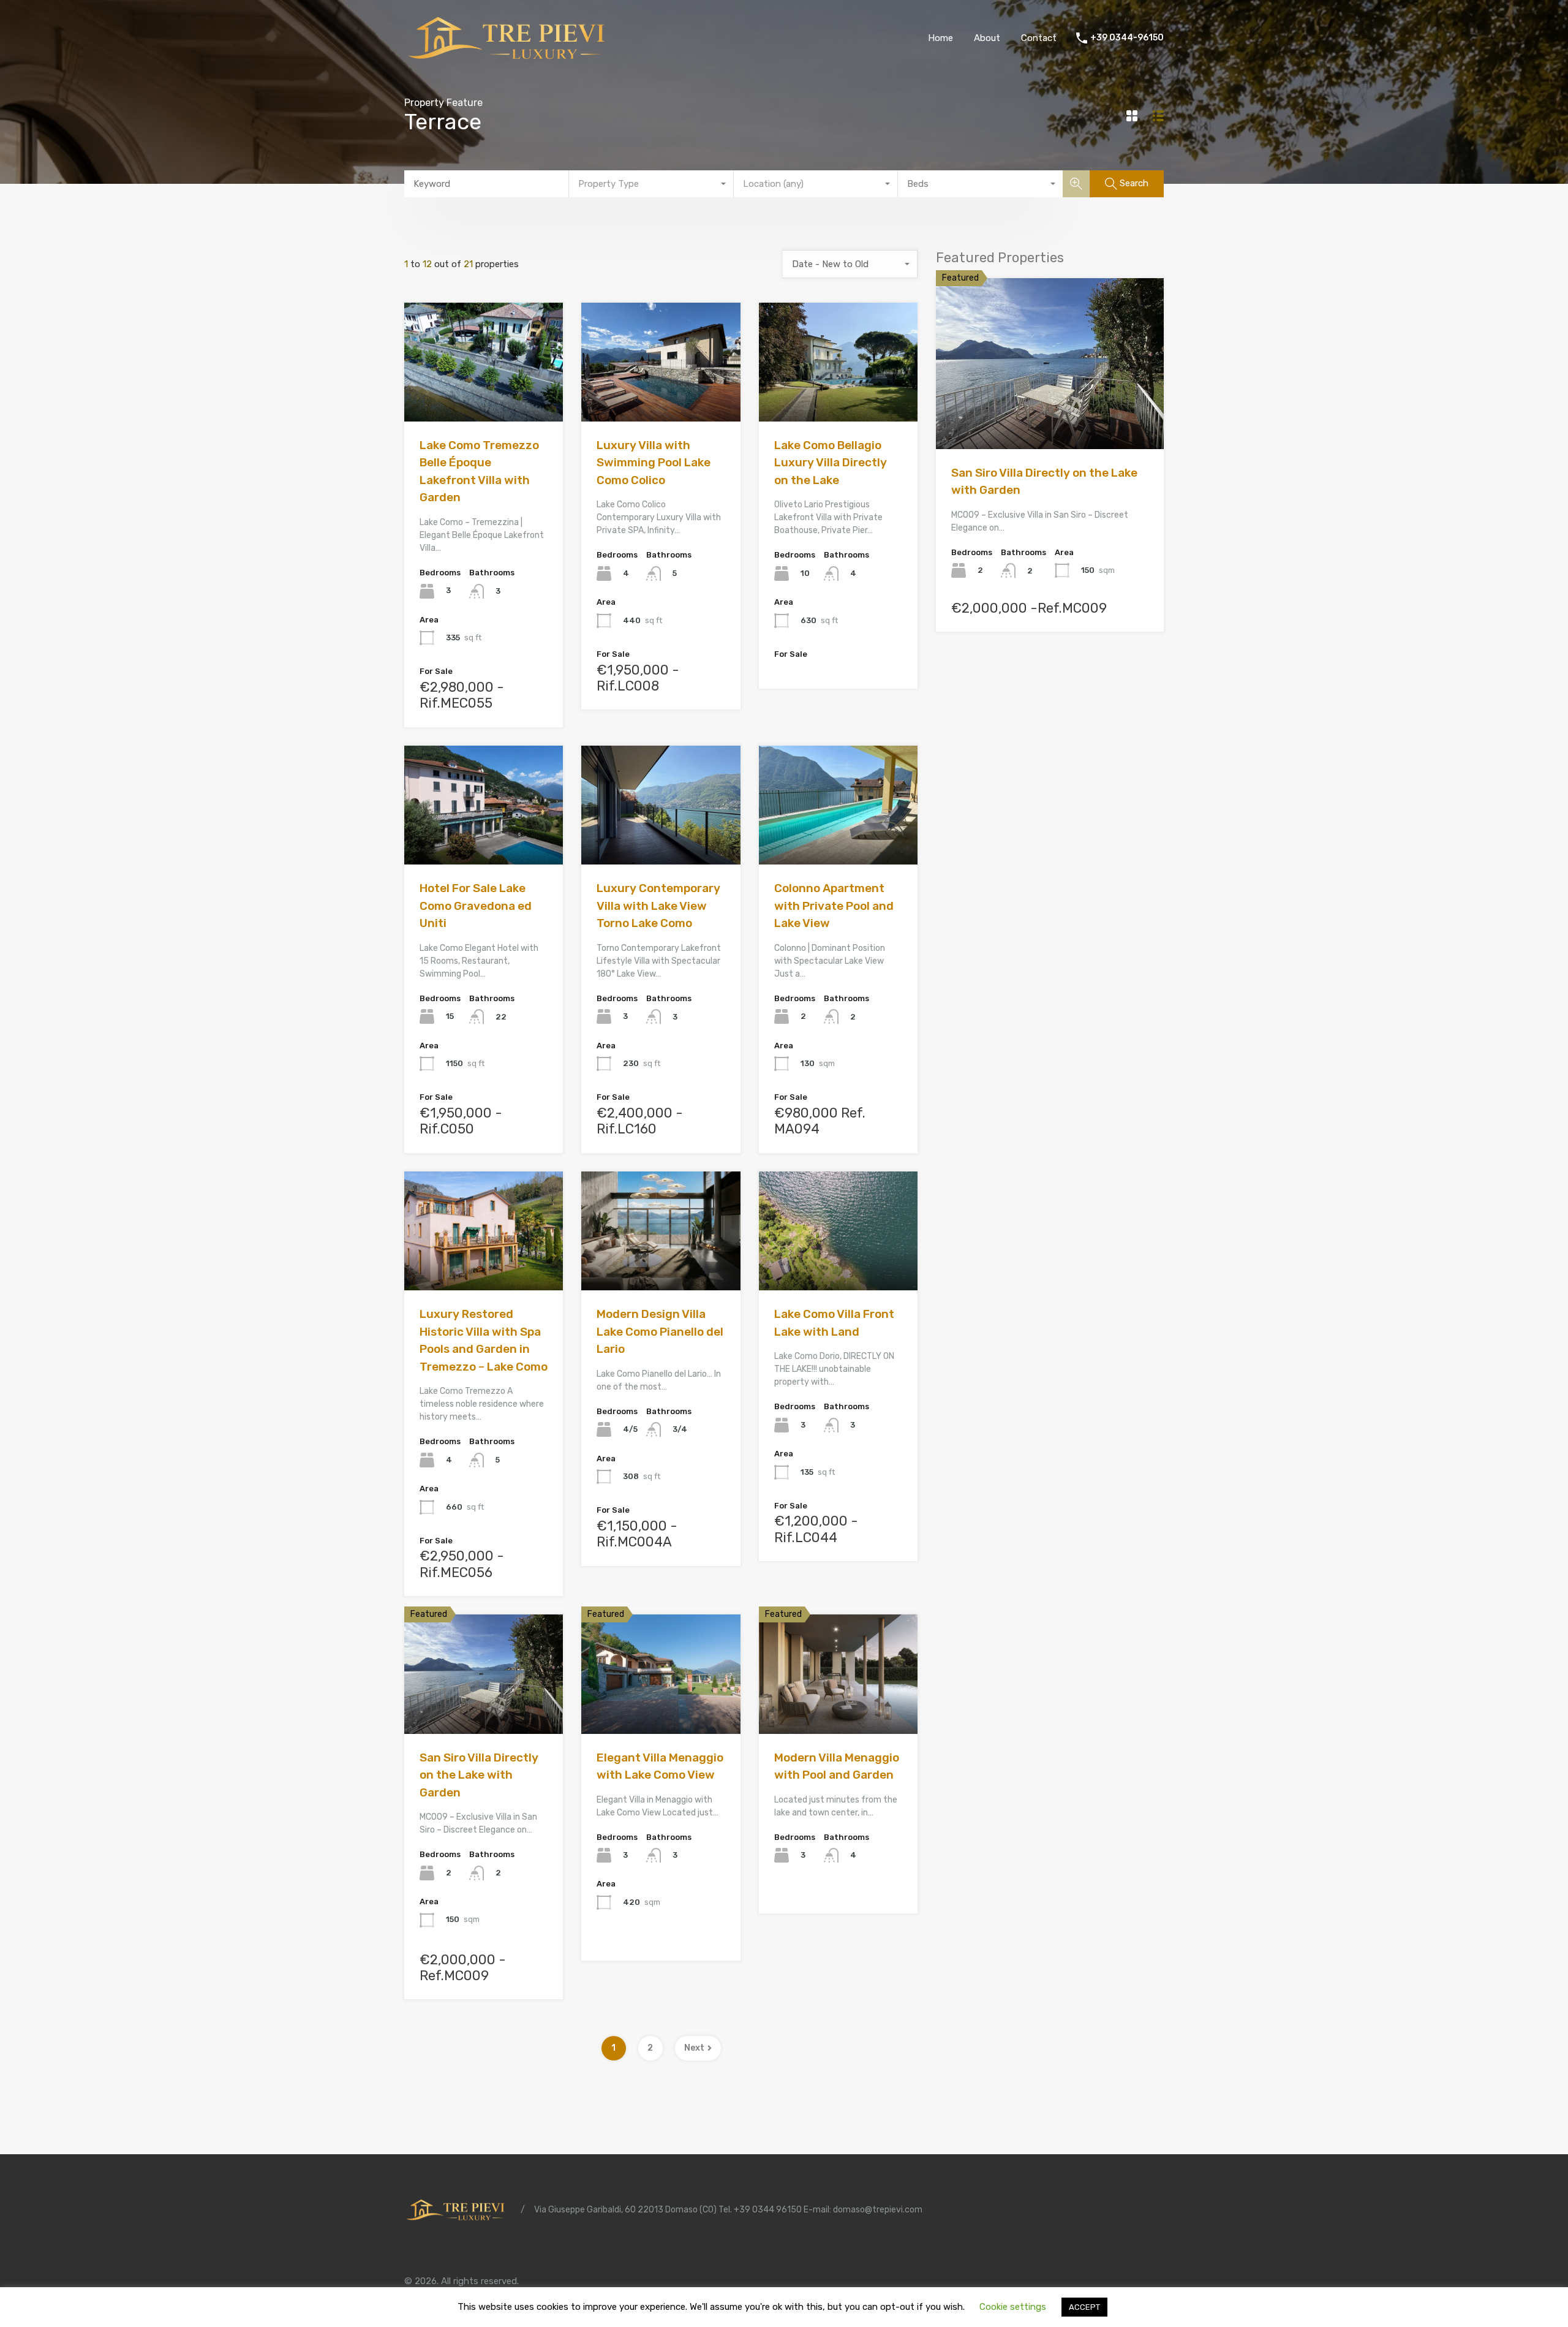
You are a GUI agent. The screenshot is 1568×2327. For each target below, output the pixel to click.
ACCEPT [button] (1084, 2307)
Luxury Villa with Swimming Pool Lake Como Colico (654, 463)
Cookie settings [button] (1013, 2307)
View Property (484, 398)
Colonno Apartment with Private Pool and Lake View (834, 906)
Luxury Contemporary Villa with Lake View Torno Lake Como (658, 906)
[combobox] (651, 184)
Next (694, 2048)
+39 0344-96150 (1127, 38)
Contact (1039, 38)
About (987, 38)
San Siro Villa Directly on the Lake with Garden (479, 1775)
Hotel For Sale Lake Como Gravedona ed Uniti (476, 906)
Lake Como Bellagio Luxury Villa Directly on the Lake (831, 463)
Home (940, 38)
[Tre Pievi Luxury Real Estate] (511, 59)
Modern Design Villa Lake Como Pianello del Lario (660, 1331)
